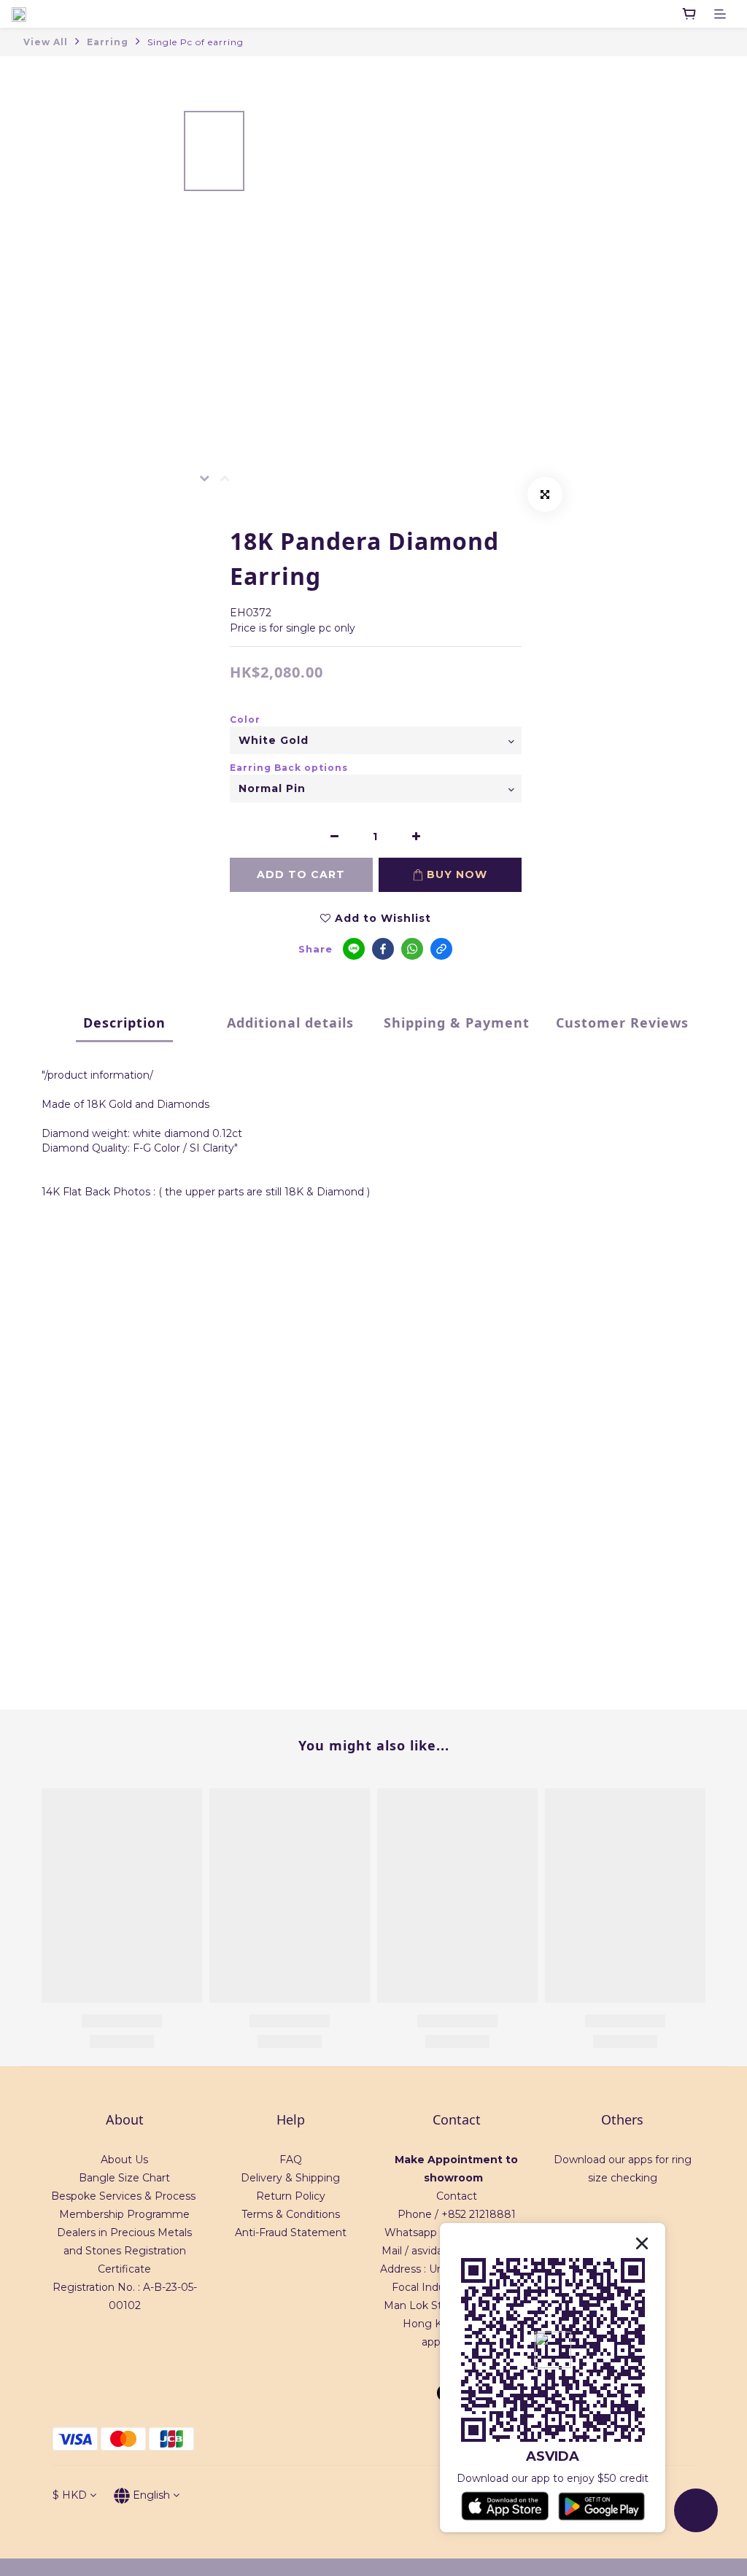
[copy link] (441, 949)
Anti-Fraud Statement (291, 2232)
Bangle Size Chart (124, 2178)
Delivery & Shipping (290, 2178)
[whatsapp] (412, 949)
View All (46, 42)
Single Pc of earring (196, 42)
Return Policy (291, 2196)
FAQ (291, 2160)
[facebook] (383, 949)
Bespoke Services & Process (123, 2196)
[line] (354, 949)
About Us (124, 2160)
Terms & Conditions (291, 2214)
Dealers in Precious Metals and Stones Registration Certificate (124, 2251)
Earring (108, 42)
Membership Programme (124, 2214)
